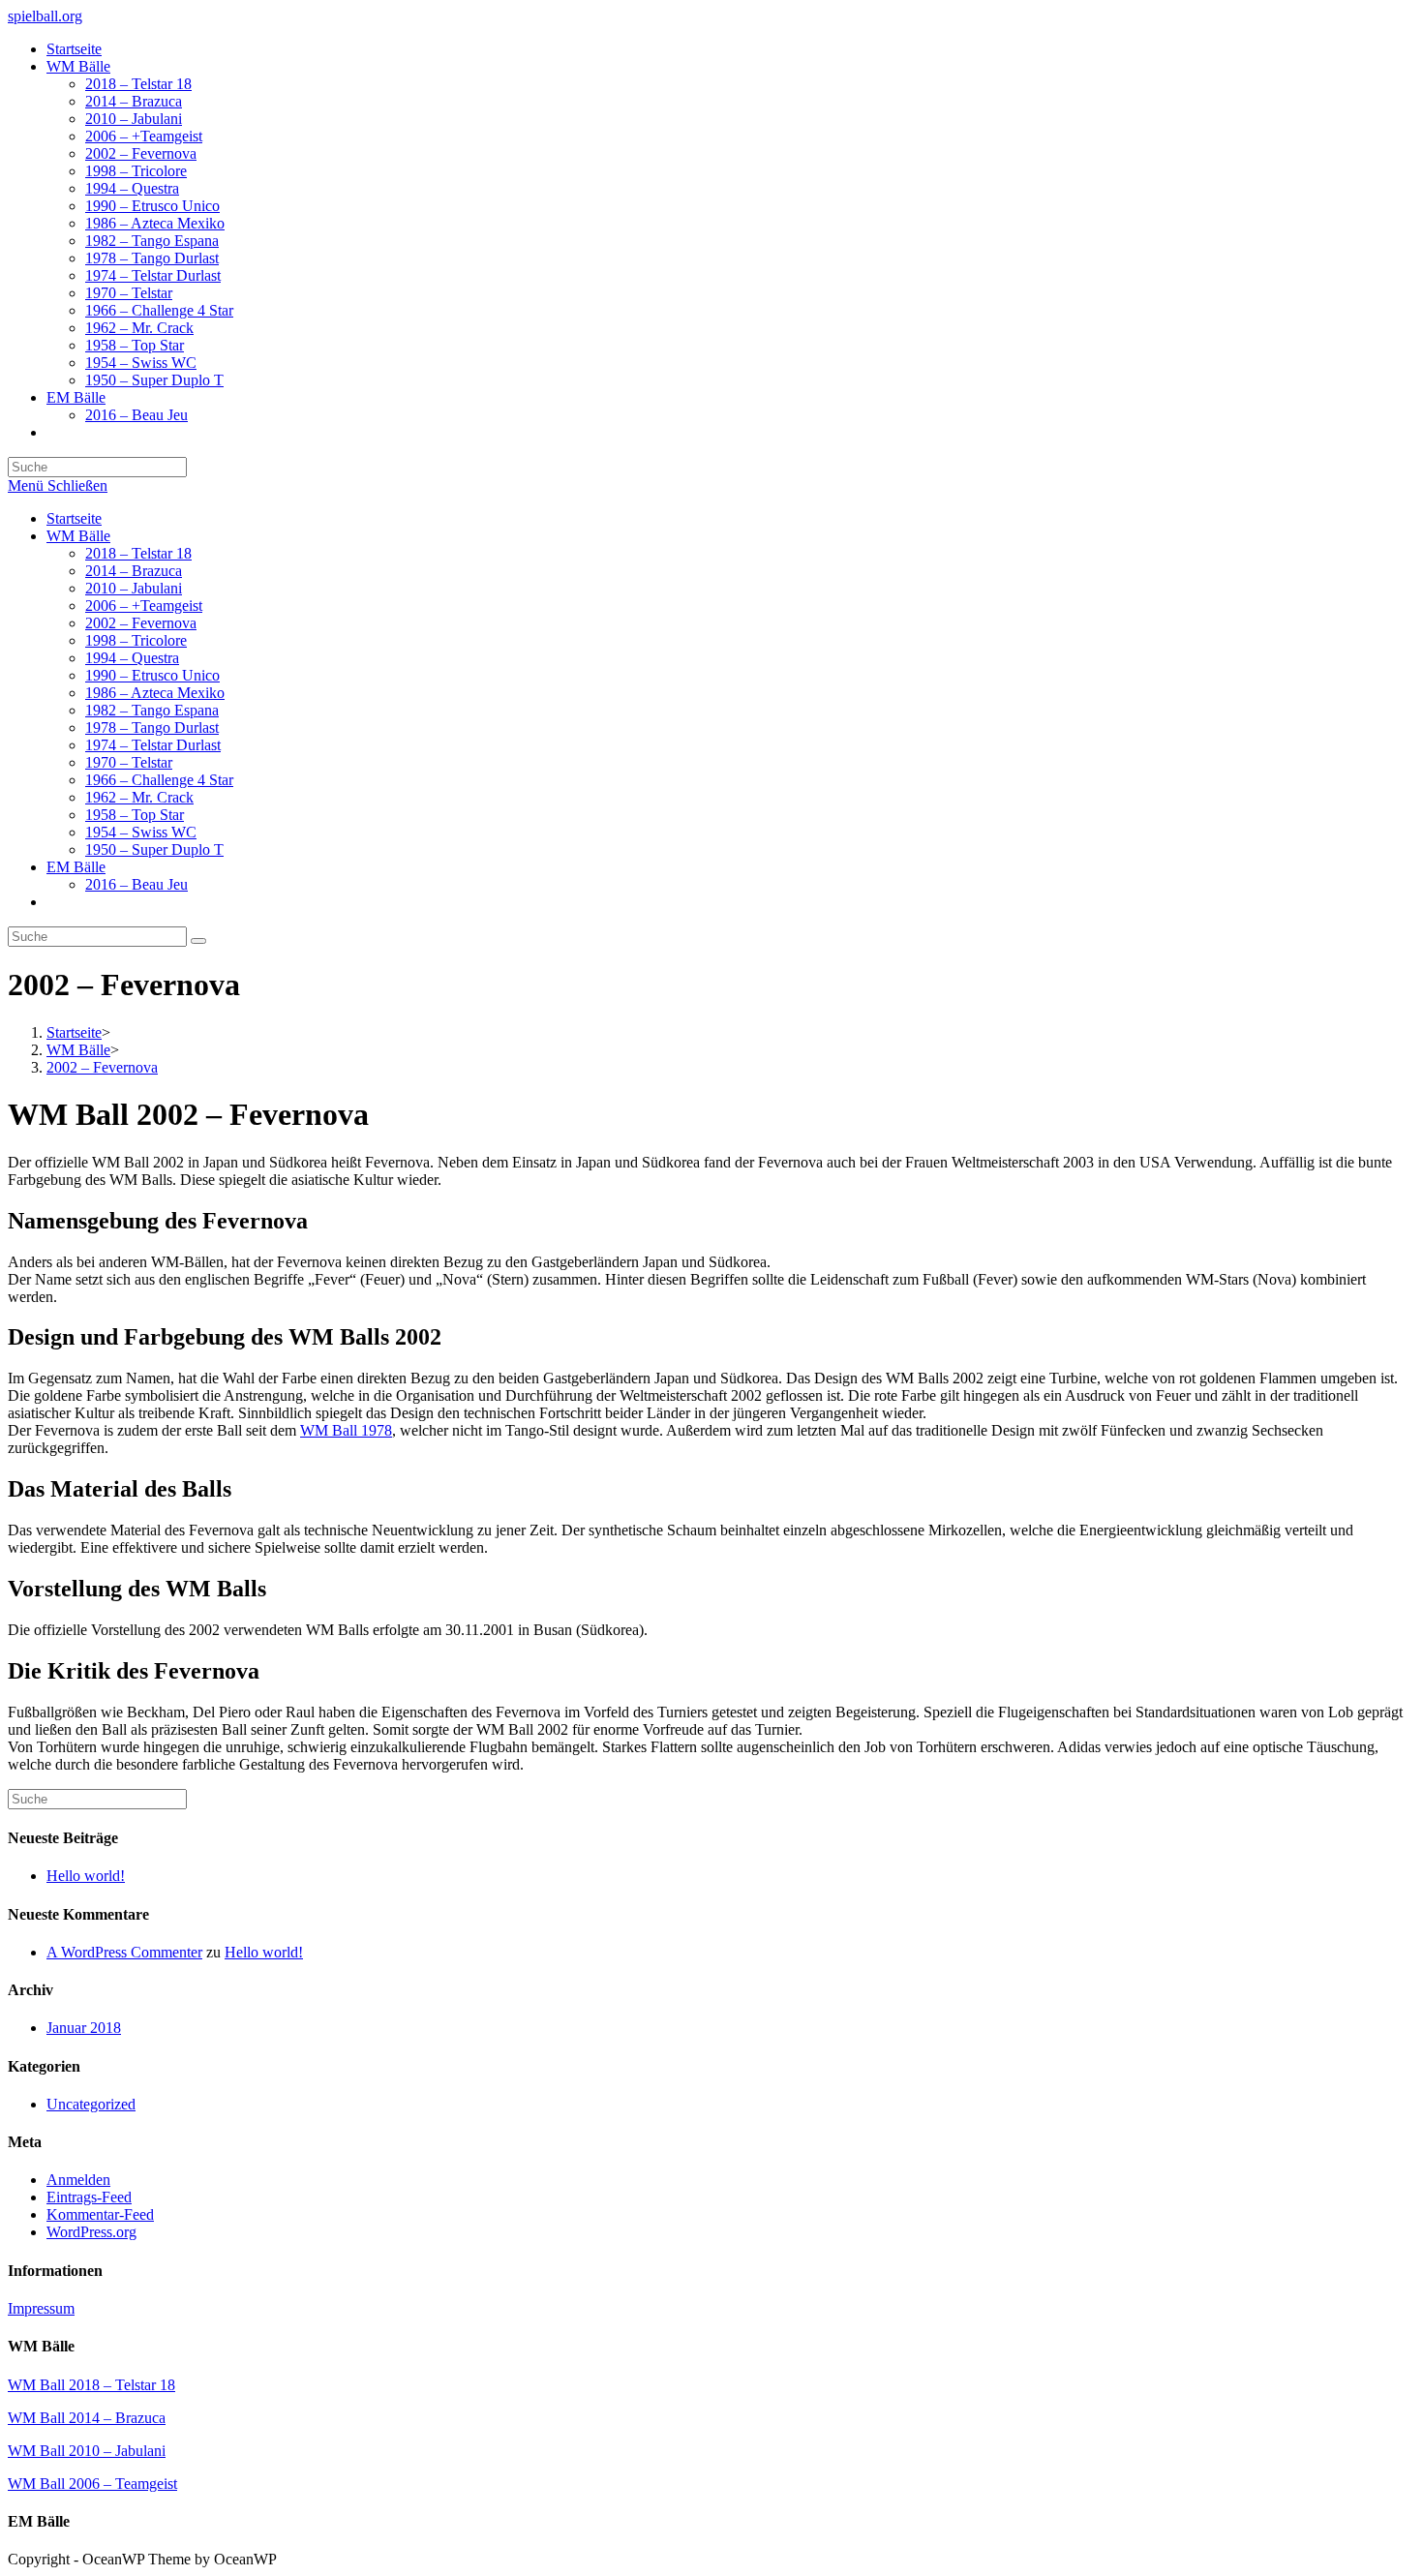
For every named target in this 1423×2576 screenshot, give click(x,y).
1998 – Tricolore (136, 640)
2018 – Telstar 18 (138, 553)
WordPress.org (91, 2232)
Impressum (41, 2308)
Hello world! (86, 1876)
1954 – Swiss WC (141, 832)
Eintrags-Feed (89, 2197)
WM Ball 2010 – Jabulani (87, 2451)
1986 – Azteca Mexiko (155, 693)
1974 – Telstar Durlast (153, 745)
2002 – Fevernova (141, 623)
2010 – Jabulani (134, 588)
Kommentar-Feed (100, 2214)
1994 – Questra (132, 658)
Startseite (74, 518)
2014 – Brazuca (134, 571)
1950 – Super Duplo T (154, 849)
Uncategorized (91, 2104)
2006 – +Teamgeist (144, 606)
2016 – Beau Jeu (136, 884)
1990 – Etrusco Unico (152, 675)
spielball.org (45, 16)
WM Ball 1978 (346, 1430)
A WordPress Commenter (124, 1952)
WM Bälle (78, 536)
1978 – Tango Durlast (152, 727)
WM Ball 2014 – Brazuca (87, 2418)
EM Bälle (76, 867)
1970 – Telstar (129, 762)
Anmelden (78, 2180)
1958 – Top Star (135, 815)
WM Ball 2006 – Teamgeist (92, 2484)
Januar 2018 (84, 2028)
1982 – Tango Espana (152, 710)
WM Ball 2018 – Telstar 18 (91, 2385)
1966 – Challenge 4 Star (159, 780)
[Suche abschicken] (198, 941)
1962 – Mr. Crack (139, 797)
